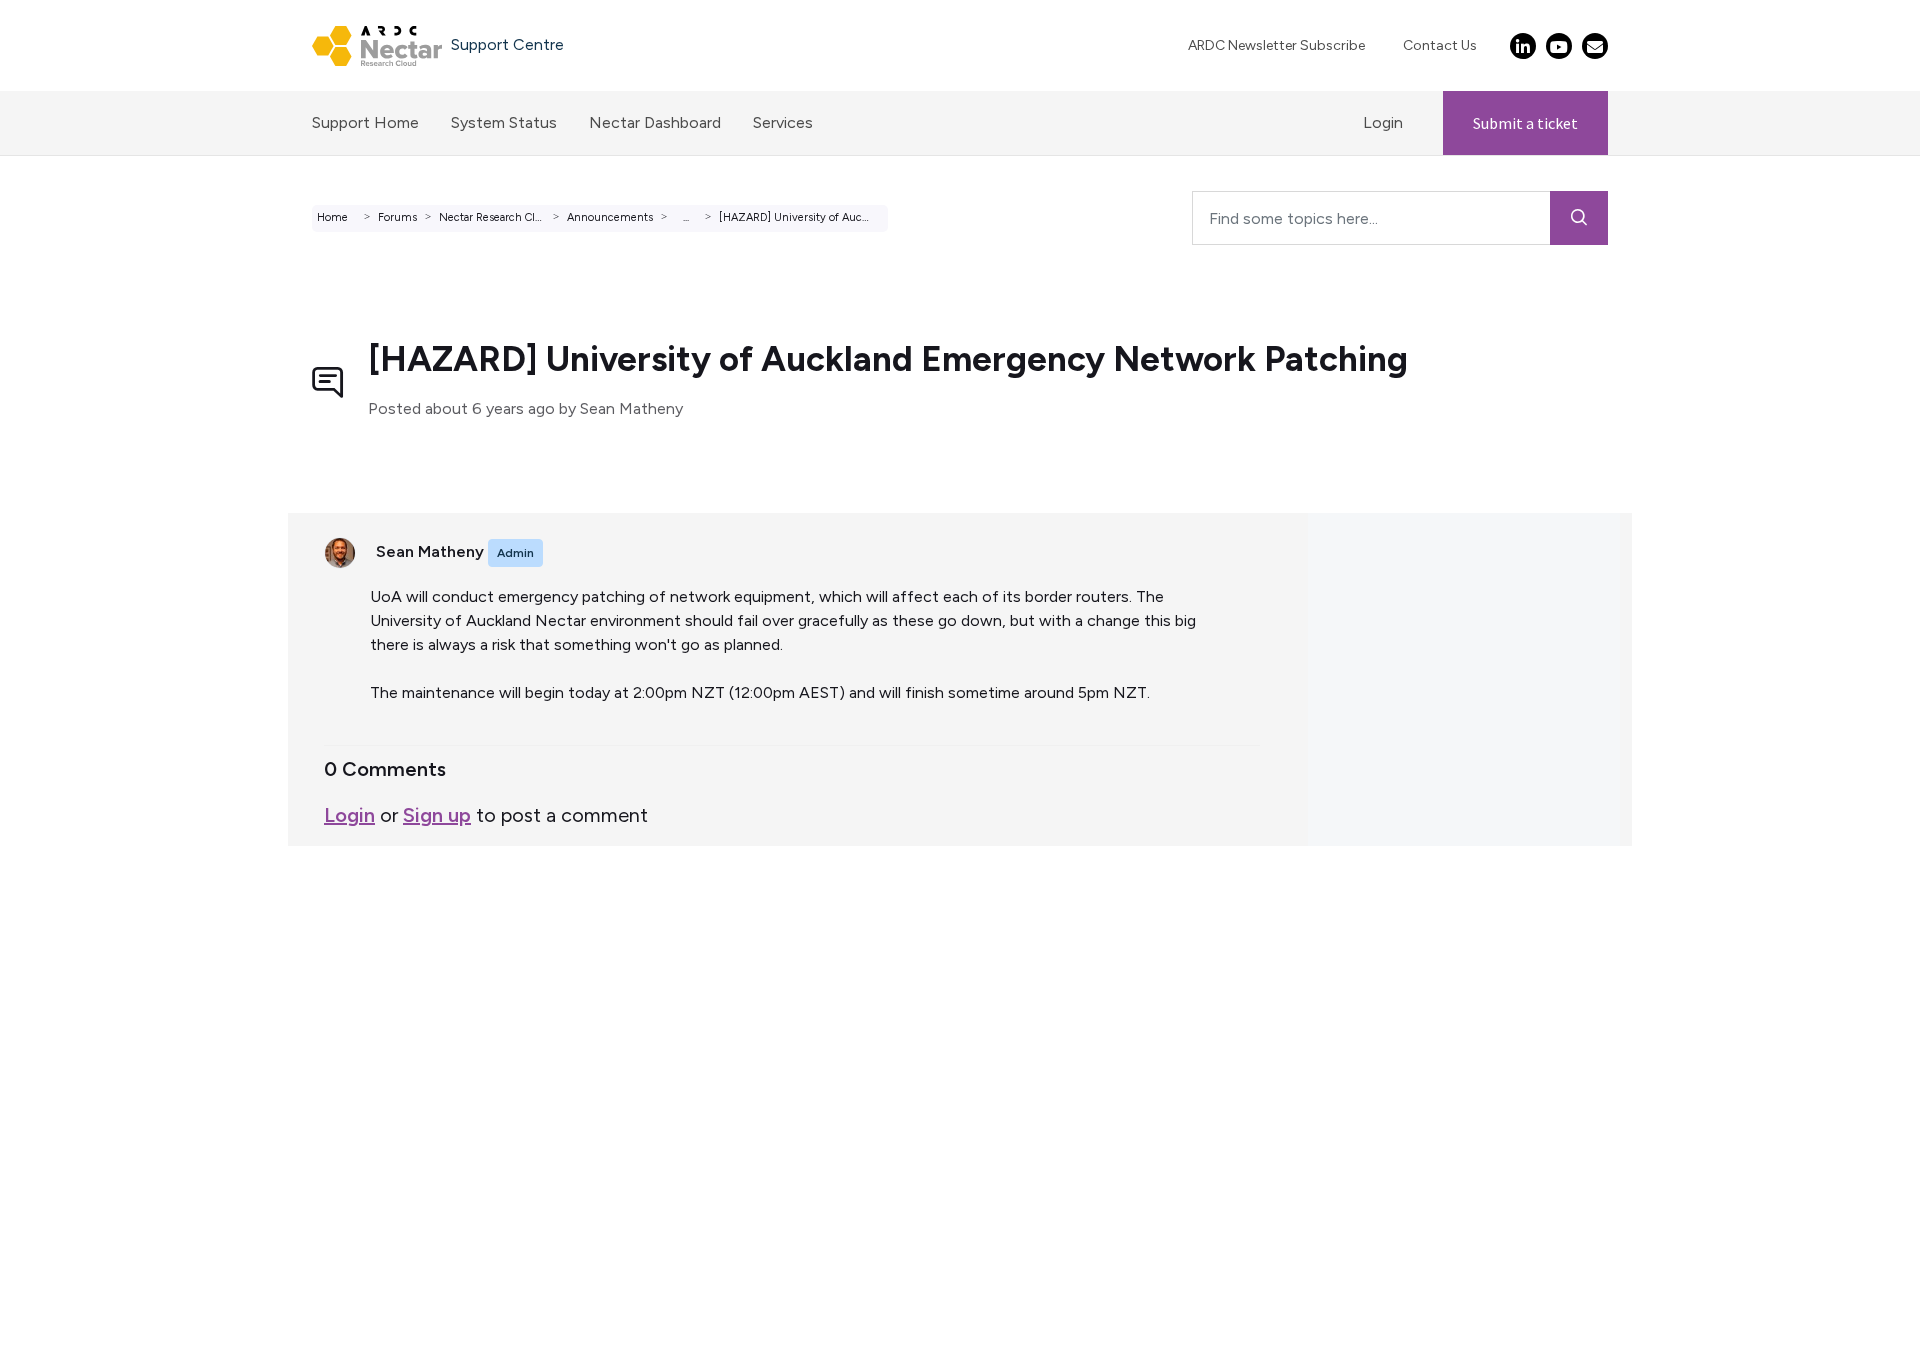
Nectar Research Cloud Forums (517, 217)
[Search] (1579, 218)
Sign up (437, 815)
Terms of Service (78, 941)
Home (332, 217)
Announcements (610, 217)
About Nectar (68, 1013)
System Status (504, 122)
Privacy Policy (67, 1085)
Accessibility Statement (104, 1109)
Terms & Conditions (89, 1061)
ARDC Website (71, 1037)
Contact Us (1440, 45)
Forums (397, 217)
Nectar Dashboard (655, 122)
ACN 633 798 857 (66, 1133)
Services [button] (783, 122)
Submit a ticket (1525, 123)
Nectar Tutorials (76, 989)
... (686, 217)
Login (1383, 122)
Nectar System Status (98, 965)
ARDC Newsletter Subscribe (1276, 45)
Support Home (365, 122)
